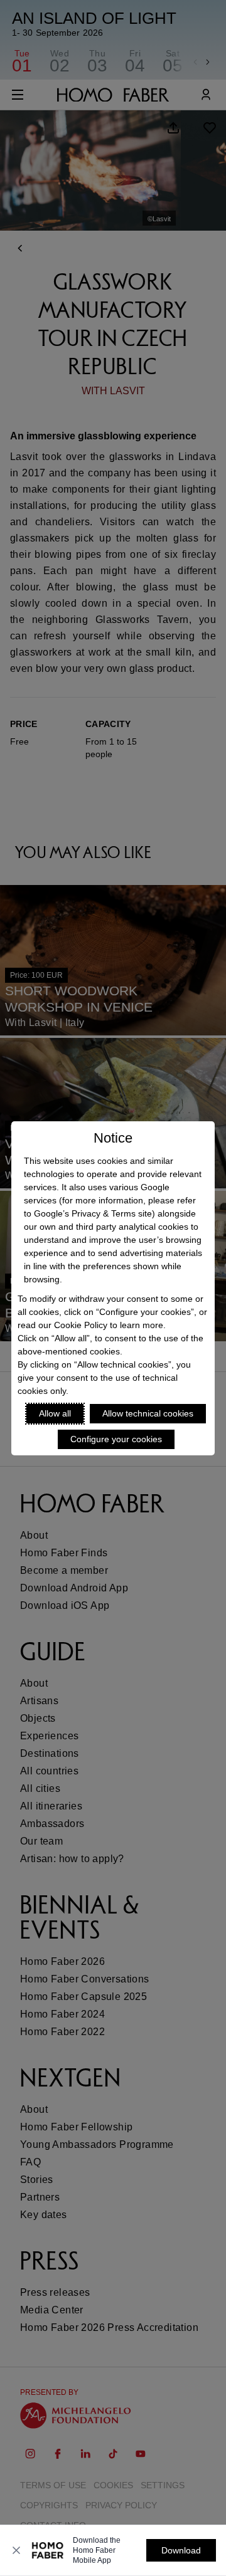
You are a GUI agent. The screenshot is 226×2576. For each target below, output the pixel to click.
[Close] (16, 2550)
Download (181, 2550)
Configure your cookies (116, 1439)
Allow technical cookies (148, 1413)
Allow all (55, 1413)
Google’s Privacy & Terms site (93, 1213)
